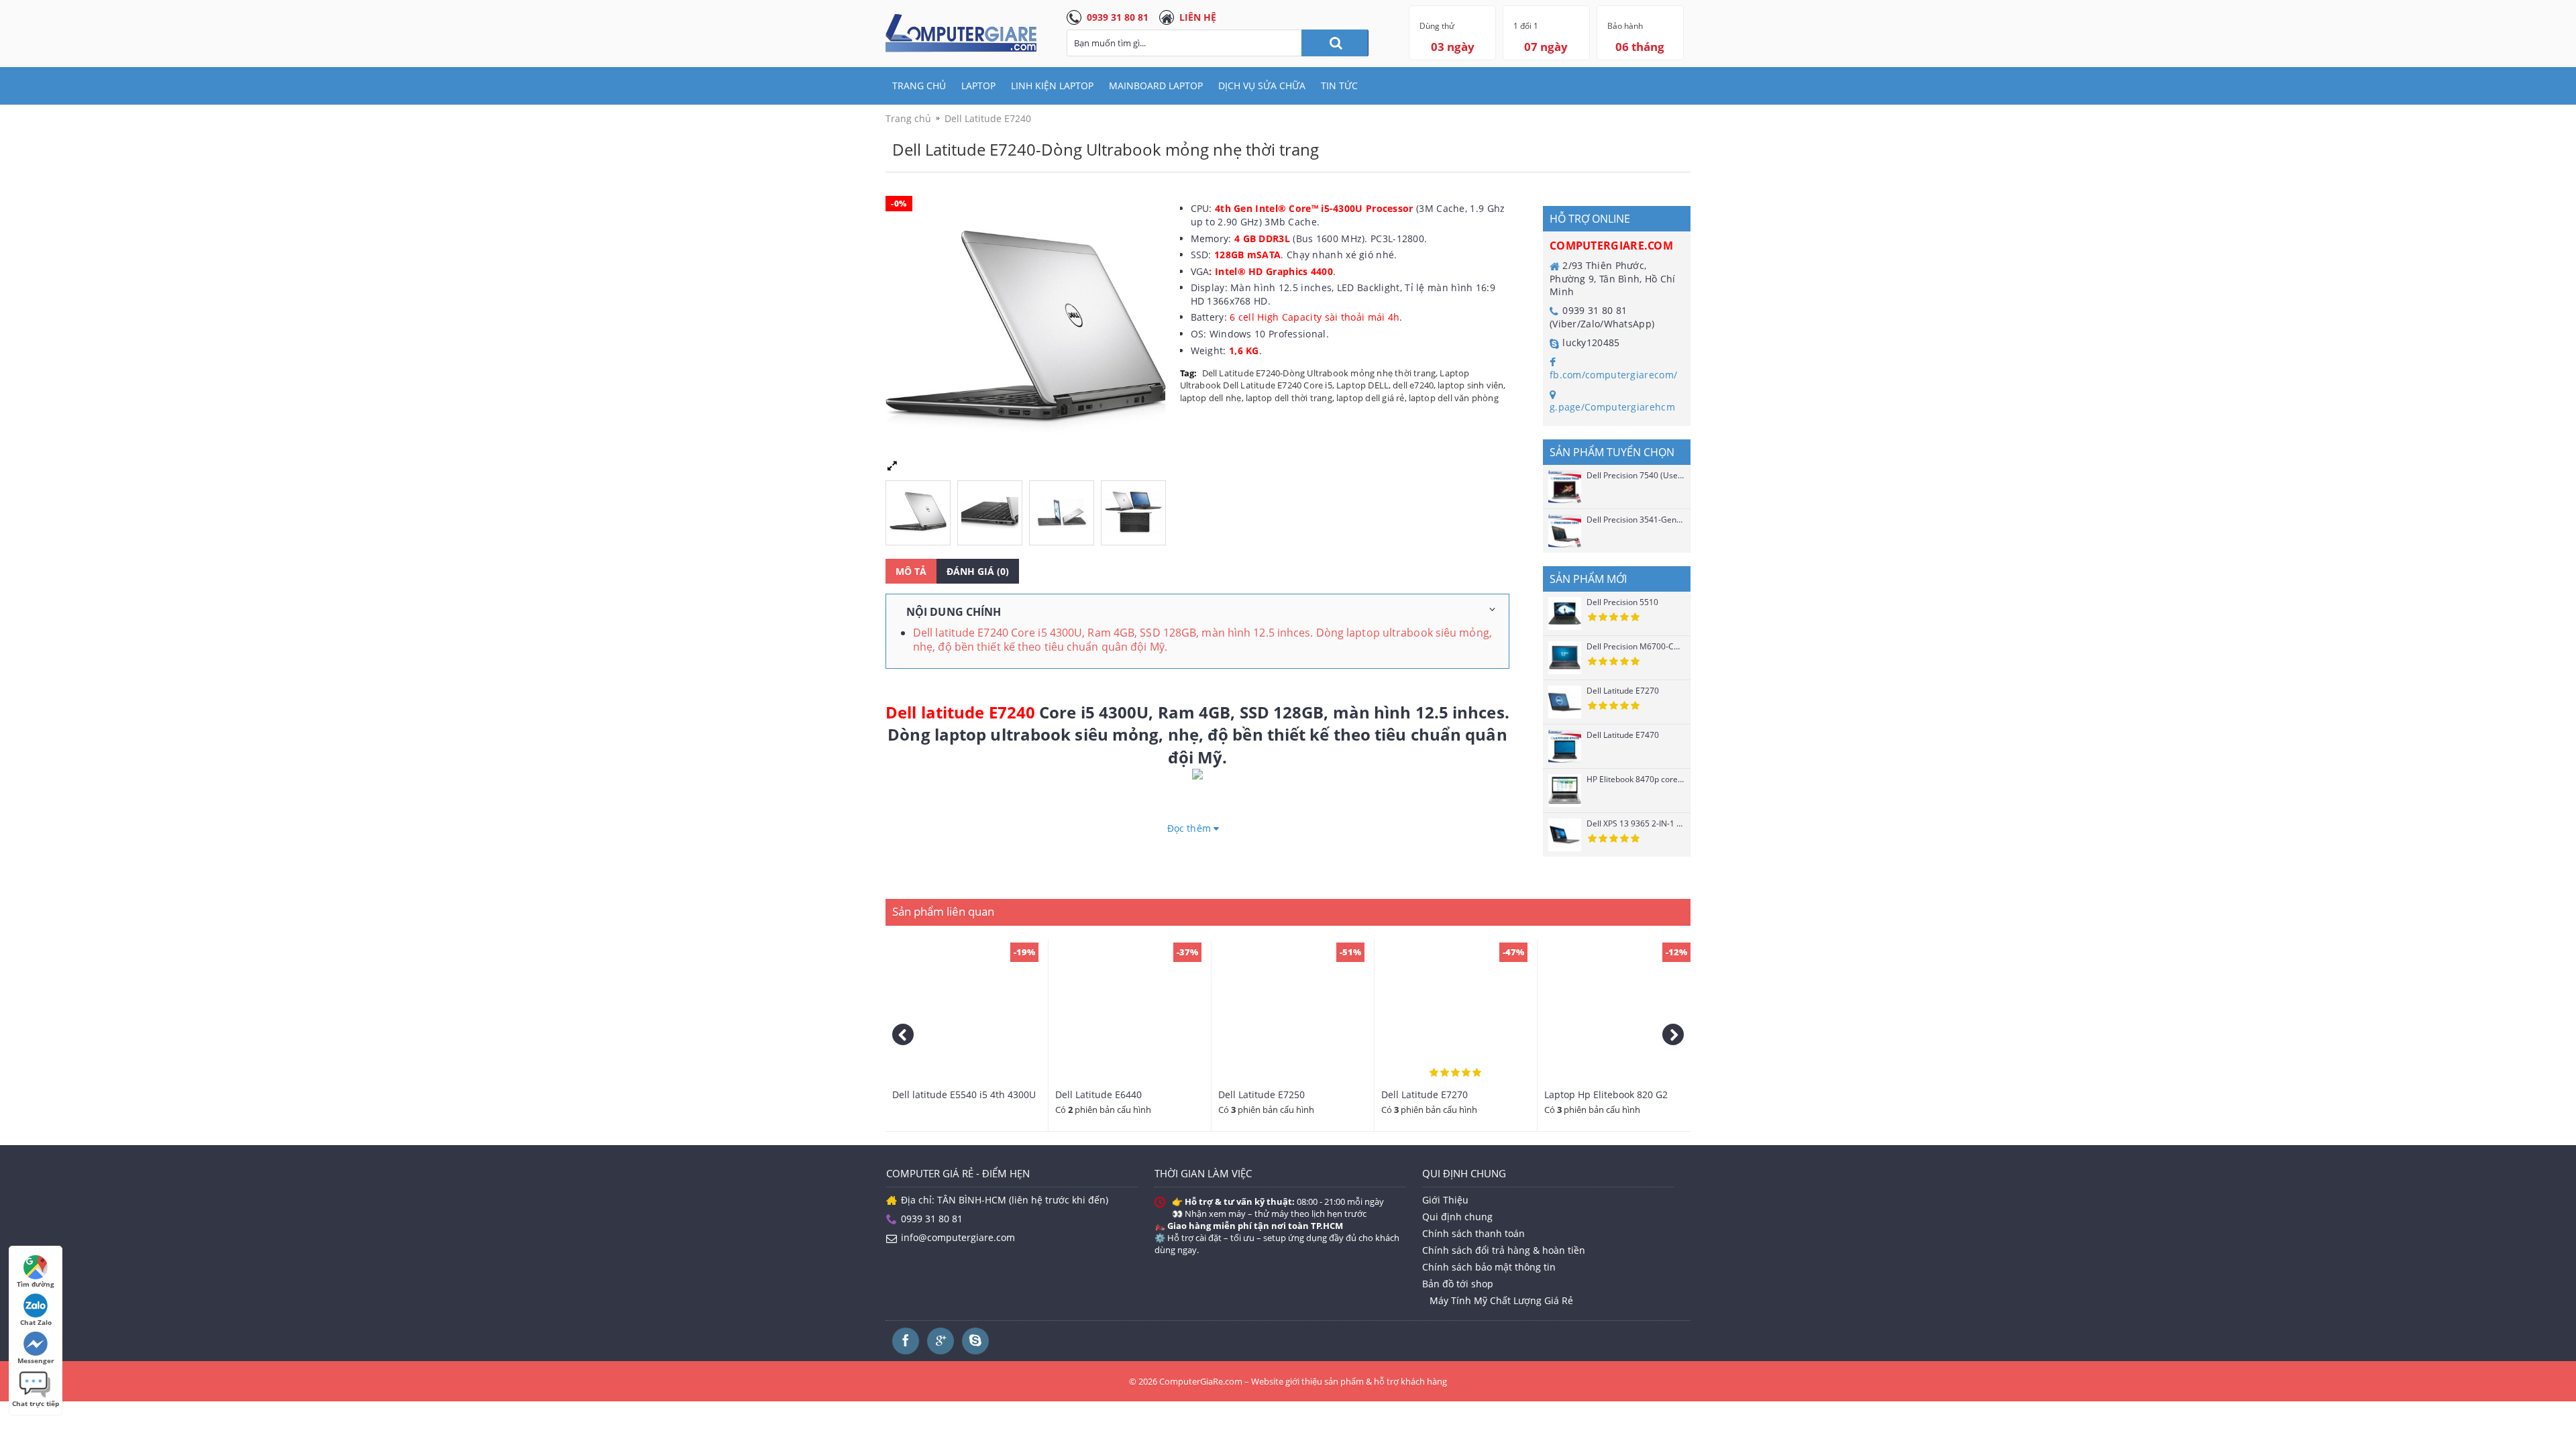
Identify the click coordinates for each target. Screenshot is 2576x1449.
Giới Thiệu (1445, 1200)
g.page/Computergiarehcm (1612, 407)
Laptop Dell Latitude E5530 (1278, 1094)
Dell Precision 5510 (1622, 602)
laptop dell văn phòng (1454, 398)
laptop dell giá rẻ (1371, 398)
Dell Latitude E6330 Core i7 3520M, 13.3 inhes (1442, 1100)
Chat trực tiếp (36, 1403)
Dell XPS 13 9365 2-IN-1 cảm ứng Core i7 (1635, 823)
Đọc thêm (1190, 828)
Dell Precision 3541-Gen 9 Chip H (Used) (1635, 520)
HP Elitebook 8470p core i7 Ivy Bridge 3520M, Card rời (1635, 779)
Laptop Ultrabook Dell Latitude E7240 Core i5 (1325, 379)
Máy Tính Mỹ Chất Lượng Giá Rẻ (1501, 1300)
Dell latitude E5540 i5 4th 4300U (1616, 1094)
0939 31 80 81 (1118, 17)
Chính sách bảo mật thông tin (1489, 1267)
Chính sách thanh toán (1473, 1233)
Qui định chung (1457, 1217)
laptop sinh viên (1470, 385)
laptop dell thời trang (1289, 398)
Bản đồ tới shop (1458, 1284)
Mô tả (911, 571)
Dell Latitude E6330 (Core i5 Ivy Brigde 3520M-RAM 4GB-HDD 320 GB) (967, 1100)
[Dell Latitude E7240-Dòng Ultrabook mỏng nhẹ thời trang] (921, 509)
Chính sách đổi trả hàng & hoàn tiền (1504, 1250)
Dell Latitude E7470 (1623, 735)
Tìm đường (36, 1284)
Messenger (36, 1360)
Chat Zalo (36, 1322)
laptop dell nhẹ (1211, 398)
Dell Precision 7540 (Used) (1635, 475)
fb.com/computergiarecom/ (1613, 375)
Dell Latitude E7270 (1623, 691)
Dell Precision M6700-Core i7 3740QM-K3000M (1635, 646)
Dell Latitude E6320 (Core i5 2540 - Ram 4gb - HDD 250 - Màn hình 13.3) (1129, 1100)
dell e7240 (1413, 385)
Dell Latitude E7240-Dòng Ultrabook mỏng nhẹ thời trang (1319, 373)
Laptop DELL (1362, 385)
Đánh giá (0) (978, 571)
